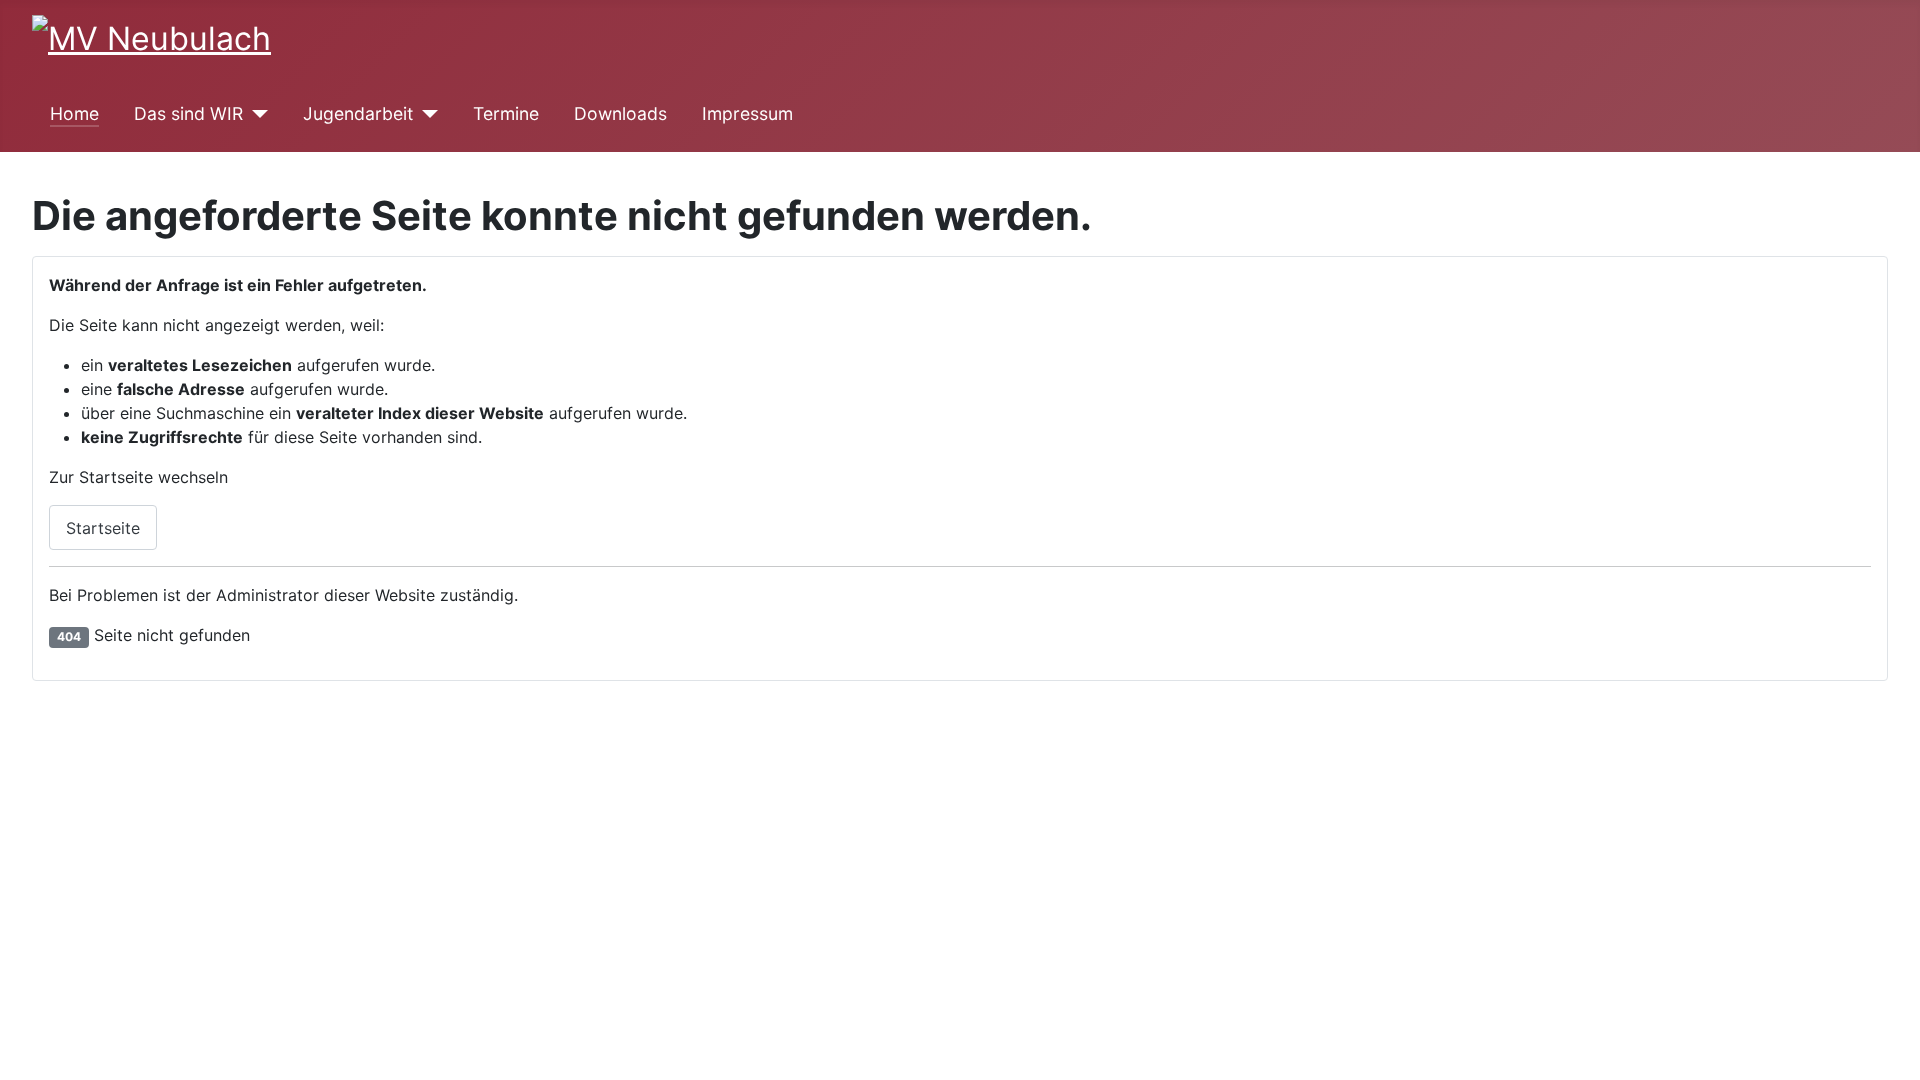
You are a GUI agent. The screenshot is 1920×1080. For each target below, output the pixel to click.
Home (74, 113)
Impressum (747, 113)
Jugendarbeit (358, 113)
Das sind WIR (188, 113)
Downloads (620, 113)
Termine (506, 113)
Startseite (103, 528)
